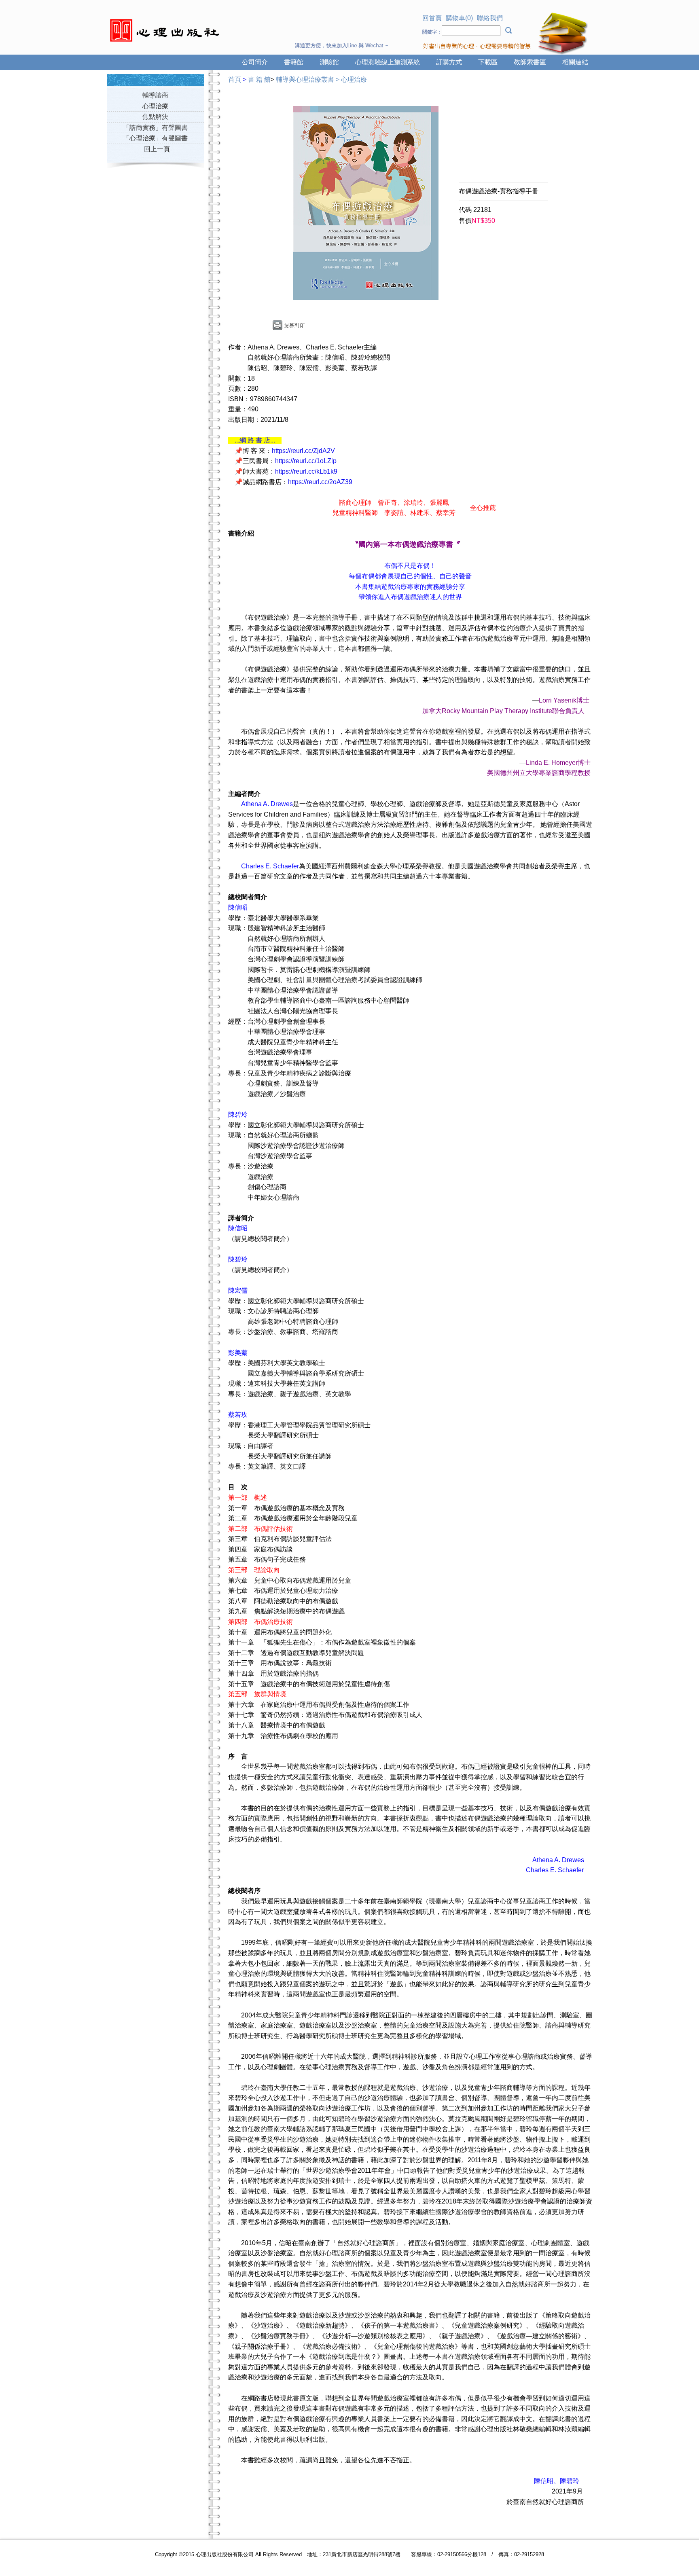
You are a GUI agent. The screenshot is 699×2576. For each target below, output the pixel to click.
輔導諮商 (155, 95)
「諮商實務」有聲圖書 (155, 128)
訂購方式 (449, 62)
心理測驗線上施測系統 (388, 62)
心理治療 (155, 106)
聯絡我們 (490, 18)
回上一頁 (157, 149)
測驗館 (329, 62)
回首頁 (432, 18)
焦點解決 (155, 117)
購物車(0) (459, 18)
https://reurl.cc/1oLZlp (306, 461)
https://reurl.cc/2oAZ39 (320, 482)
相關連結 (575, 62)
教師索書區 (530, 62)
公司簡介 (255, 62)
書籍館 (294, 62)
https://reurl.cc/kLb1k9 (306, 471)
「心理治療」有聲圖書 (155, 138)
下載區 (488, 62)
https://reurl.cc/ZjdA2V (303, 451)
